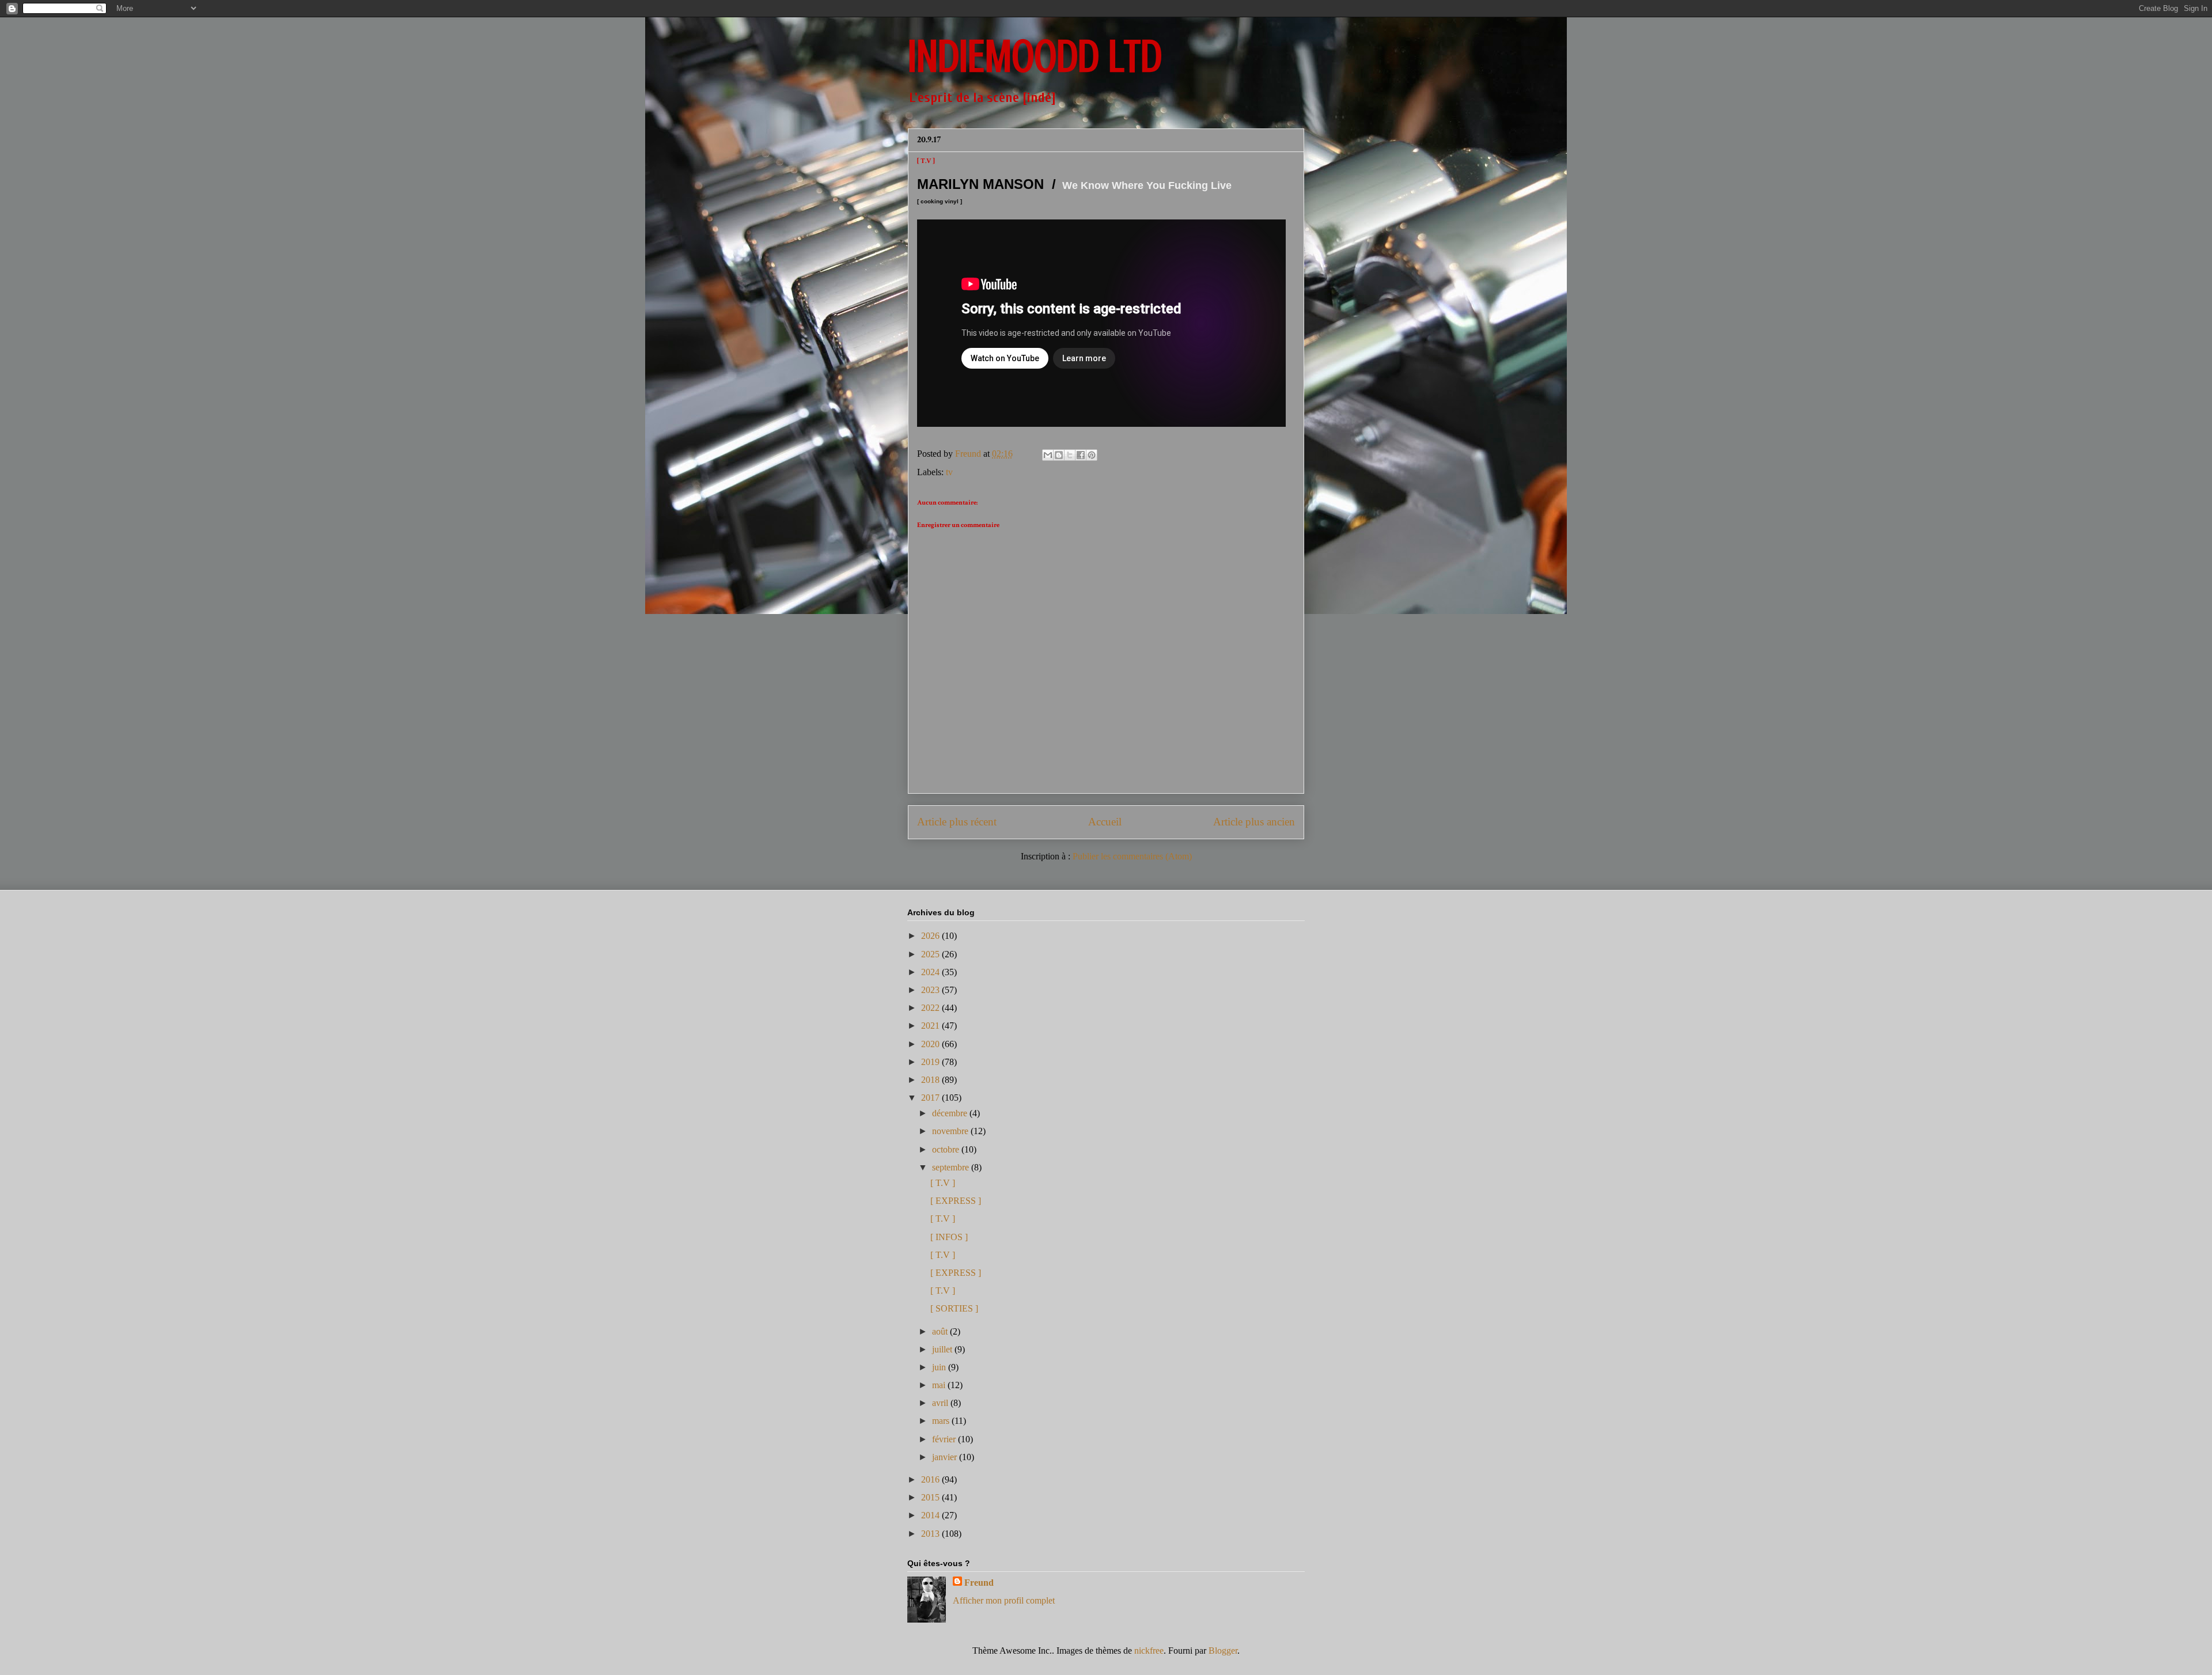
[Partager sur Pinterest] (1092, 455)
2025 (931, 954)
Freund (979, 1583)
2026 (931, 936)
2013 (931, 1534)
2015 (931, 1497)
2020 (931, 1044)
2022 (931, 1008)
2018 (931, 1080)
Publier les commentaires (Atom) (1132, 856)
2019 (931, 1062)
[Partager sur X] (1070, 455)
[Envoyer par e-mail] (1048, 455)
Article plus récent (957, 822)
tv (949, 472)
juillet (943, 1349)
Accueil (1105, 822)
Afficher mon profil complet (1004, 1600)
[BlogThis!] (1059, 455)
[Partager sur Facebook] (1081, 455)
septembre (952, 1167)
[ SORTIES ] (954, 1308)
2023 (931, 990)
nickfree (1149, 1651)
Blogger (1223, 1651)
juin (940, 1367)
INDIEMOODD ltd (1035, 56)
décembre (951, 1113)
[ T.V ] (943, 1183)
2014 (931, 1515)
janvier (946, 1457)
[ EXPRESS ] (956, 1201)
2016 (931, 1479)
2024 (931, 972)
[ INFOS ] (949, 1237)
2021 (931, 1026)
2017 (931, 1098)
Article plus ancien (1254, 822)
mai (940, 1385)
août (941, 1331)
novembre (951, 1131)
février (945, 1439)
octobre (947, 1149)
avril (941, 1403)
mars (942, 1421)
